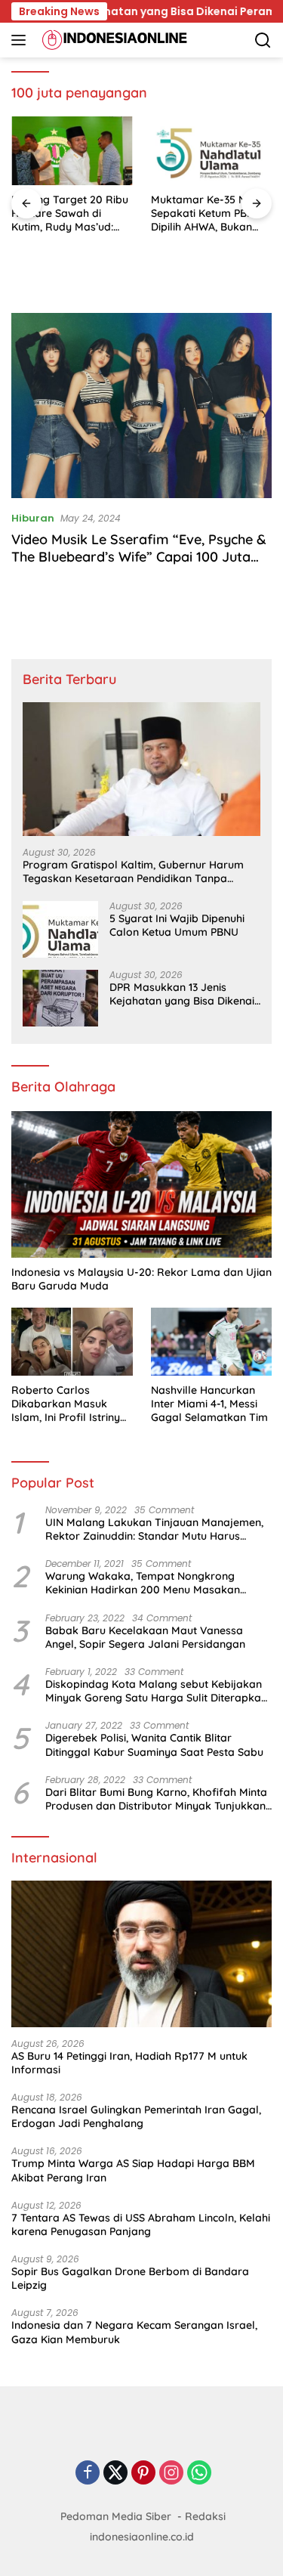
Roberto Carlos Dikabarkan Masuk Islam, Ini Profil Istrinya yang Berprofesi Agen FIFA (69, 1404)
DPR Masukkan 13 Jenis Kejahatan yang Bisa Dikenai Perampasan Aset (182, 994)
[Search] (263, 40)
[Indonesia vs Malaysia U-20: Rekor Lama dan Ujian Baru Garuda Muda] (141, 1184)
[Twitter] (115, 2474)
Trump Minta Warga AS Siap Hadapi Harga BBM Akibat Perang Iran (133, 2170)
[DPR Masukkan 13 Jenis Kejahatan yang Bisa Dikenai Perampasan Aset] (60, 998)
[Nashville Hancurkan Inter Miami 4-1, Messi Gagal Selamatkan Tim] (212, 1342)
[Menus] (22, 40)
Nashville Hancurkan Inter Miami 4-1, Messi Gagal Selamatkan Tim (209, 1404)
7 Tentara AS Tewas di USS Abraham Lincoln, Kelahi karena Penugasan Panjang (141, 2225)
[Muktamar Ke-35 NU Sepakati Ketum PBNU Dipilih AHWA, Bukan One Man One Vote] (212, 150)
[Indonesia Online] (113, 40)
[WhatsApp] (199, 2474)
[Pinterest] (143, 2474)
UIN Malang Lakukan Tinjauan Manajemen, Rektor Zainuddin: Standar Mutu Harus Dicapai (154, 1529)
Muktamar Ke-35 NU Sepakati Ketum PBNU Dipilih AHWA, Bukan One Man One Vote (206, 214)
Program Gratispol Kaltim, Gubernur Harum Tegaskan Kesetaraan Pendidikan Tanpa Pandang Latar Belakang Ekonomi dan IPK (133, 872)
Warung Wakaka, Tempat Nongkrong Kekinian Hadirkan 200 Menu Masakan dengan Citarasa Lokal (143, 1583)
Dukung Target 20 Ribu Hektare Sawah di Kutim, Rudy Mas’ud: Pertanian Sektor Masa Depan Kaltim (70, 214)
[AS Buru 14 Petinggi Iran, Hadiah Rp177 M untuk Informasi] (141, 1954)
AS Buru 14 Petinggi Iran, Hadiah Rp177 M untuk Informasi (129, 2063)
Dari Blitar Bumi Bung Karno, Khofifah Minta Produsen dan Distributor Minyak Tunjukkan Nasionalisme (156, 1799)
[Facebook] (88, 2474)
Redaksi (205, 2516)
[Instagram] (171, 2474)
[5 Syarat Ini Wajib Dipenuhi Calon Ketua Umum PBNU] (60, 929)
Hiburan (33, 518)
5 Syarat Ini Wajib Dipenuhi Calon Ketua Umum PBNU (177, 925)
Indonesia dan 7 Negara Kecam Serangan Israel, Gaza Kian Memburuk (134, 2332)
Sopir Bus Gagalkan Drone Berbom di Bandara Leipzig (130, 2278)
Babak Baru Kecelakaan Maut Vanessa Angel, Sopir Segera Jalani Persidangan (145, 1637)
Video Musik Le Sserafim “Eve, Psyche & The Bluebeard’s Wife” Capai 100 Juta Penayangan (139, 557)
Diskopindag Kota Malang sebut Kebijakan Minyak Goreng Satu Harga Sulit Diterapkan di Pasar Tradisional (156, 1691)
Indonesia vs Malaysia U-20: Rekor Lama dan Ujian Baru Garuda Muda (141, 1279)
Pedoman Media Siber (116, 2516)
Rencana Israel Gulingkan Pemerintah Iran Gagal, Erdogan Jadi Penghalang (136, 2116)
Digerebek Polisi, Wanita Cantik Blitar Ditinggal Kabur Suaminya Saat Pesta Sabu (154, 1745)
